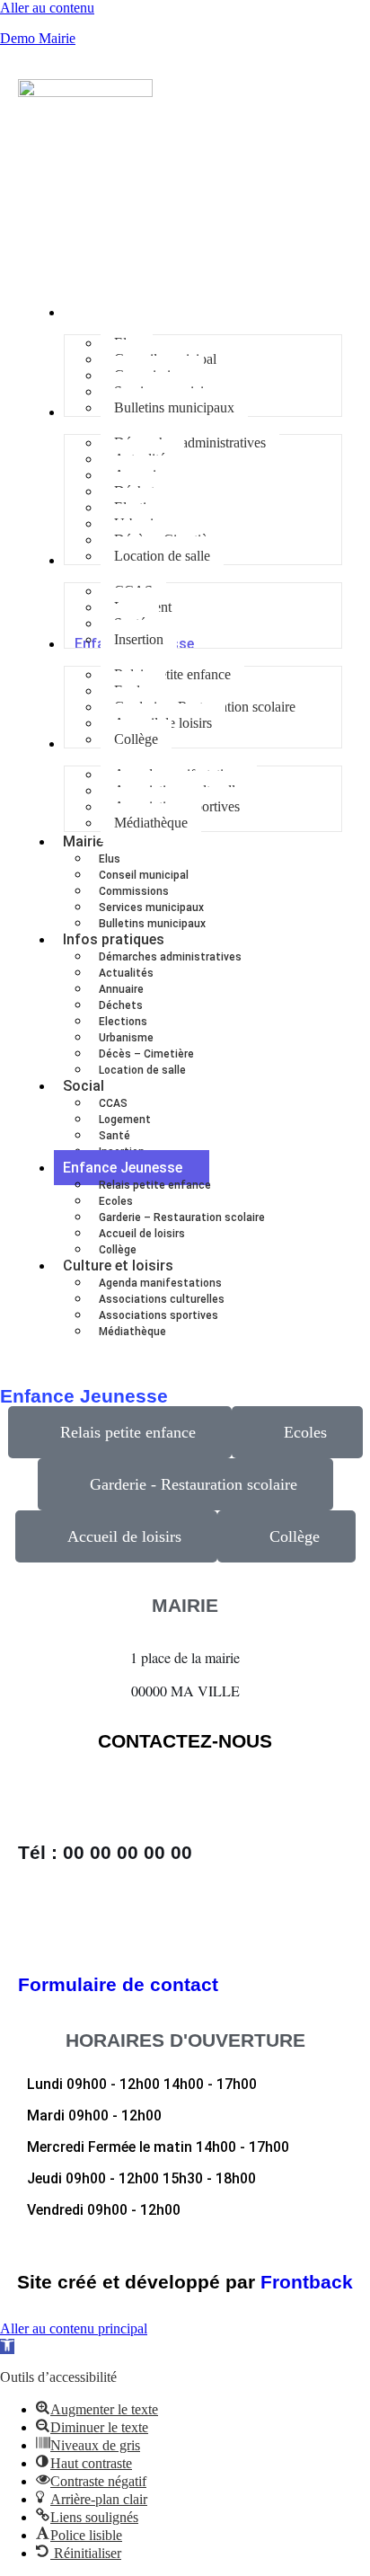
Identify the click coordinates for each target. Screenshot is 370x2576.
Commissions (134, 891)
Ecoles (116, 1201)
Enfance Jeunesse (123, 1168)
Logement (125, 1120)
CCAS (113, 1103)
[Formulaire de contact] (40, 1929)
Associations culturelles (162, 1299)
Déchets (121, 1005)
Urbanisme (126, 1038)
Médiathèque (132, 1332)
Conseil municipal (144, 875)
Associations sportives (159, 1315)
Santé (115, 1136)
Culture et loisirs (118, 1266)
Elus (110, 859)
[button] (7, 2346)
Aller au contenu (47, 8)
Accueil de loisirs (142, 1234)
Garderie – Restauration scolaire (182, 1217)
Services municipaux (151, 907)
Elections (123, 1022)
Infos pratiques (114, 939)
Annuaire (121, 989)
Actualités (126, 973)
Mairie (83, 841)
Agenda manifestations (160, 1283)
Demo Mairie (38, 38)
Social (84, 1086)
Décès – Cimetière (146, 1054)
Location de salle (142, 1070)
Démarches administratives (170, 957)
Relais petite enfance (155, 1185)
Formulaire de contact (118, 1984)
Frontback (307, 2282)
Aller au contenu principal (74, 2328)
